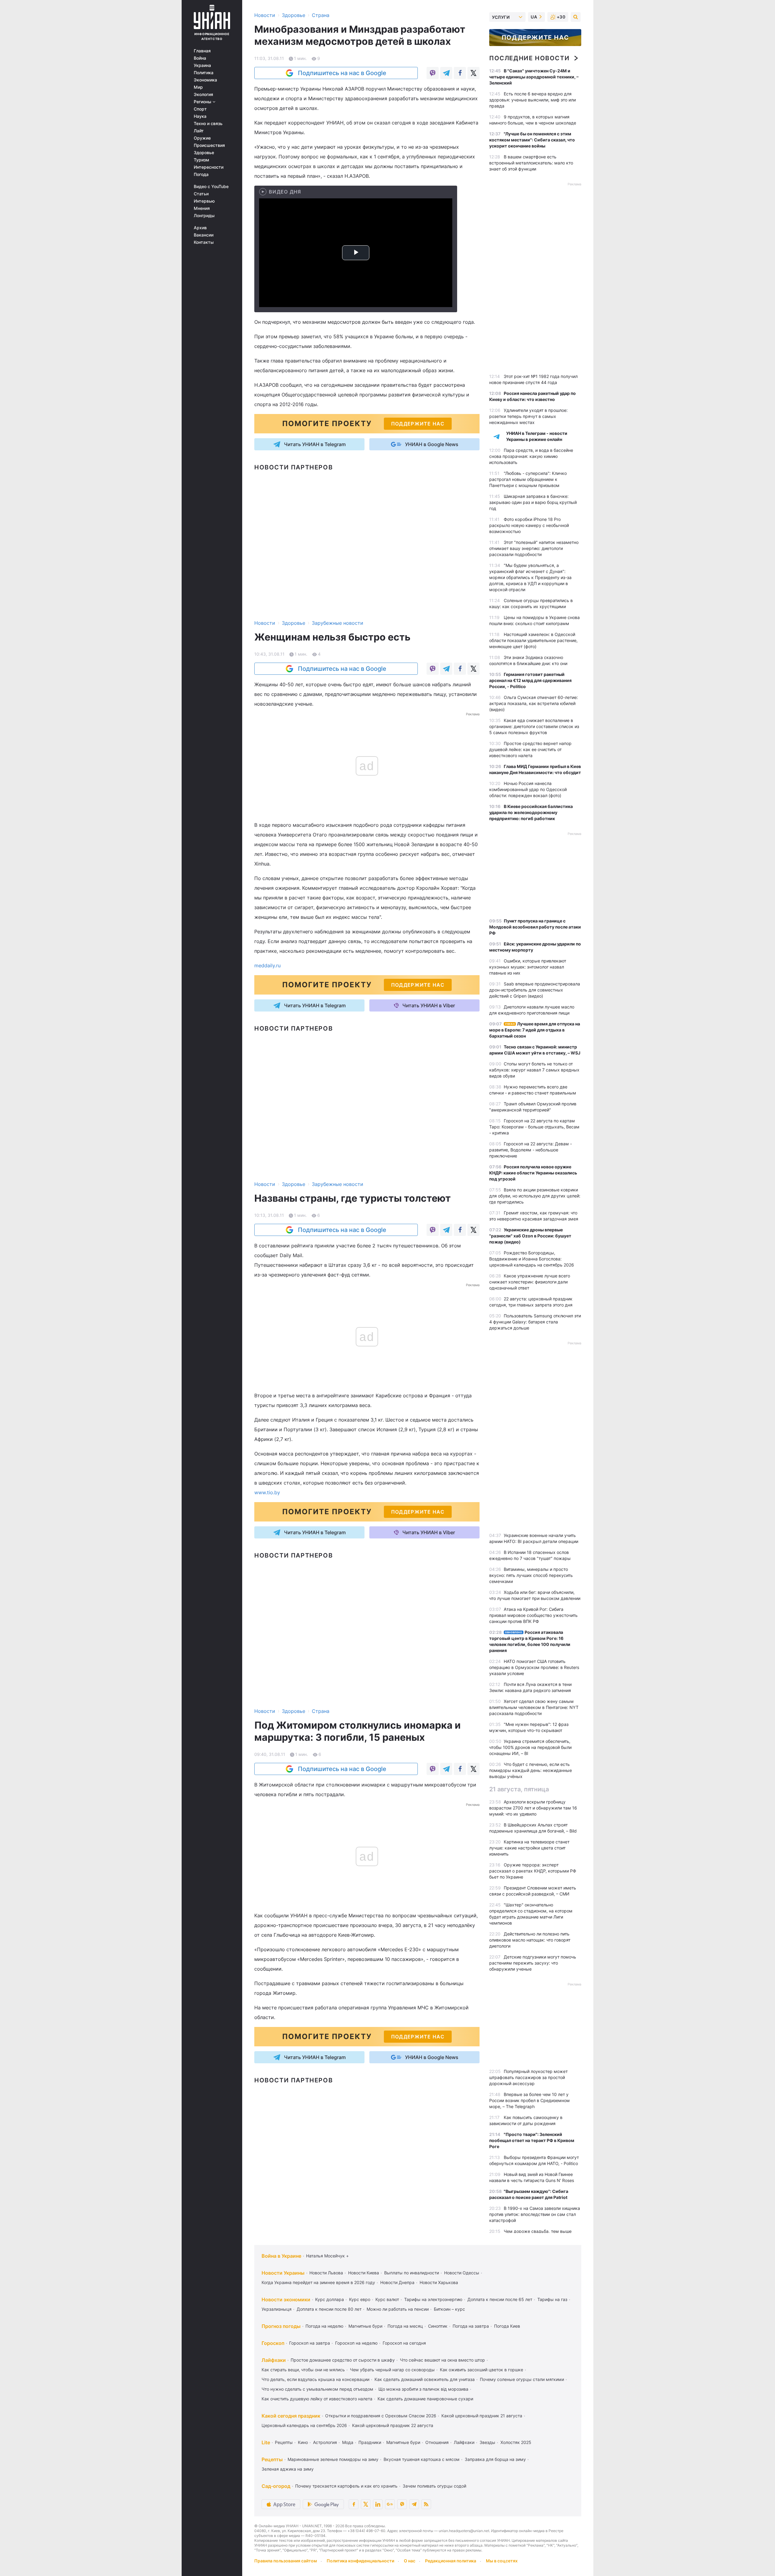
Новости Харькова (439, 2282)
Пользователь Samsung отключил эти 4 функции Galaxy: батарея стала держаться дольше (535, 1322)
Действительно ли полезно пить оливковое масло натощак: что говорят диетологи (530, 1940)
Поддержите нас (535, 38)
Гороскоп (273, 2343)
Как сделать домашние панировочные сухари (425, 2399)
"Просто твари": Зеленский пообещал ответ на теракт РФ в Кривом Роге (532, 2140)
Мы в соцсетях (502, 2561)
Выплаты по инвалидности (412, 2273)
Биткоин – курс (449, 2309)
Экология (203, 94)
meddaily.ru (267, 965)
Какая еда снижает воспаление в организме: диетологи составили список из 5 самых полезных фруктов (534, 726)
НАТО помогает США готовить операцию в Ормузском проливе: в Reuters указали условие (534, 1667)
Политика (204, 73)
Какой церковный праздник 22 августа (393, 2425)
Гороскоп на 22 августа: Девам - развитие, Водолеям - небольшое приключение (531, 1150)
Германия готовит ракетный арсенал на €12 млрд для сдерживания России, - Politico (530, 680)
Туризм (201, 160)
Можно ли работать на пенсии (398, 2309)
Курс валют (387, 2299)
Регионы (203, 102)
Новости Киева (364, 2273)
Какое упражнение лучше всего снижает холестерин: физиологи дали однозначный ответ (530, 1282)
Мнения (202, 208)
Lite (266, 2442)
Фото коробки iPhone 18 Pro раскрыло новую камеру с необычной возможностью (529, 525)
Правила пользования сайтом (286, 2561)
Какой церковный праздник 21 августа (482, 2416)
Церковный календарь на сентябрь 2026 (304, 2425)
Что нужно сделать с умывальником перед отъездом (317, 2389)
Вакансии (204, 235)
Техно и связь (208, 124)
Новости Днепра (397, 2282)
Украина (202, 65)
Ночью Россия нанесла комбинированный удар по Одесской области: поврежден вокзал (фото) (528, 789)
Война (200, 58)
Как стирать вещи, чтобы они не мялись (303, 2370)
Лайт (199, 131)
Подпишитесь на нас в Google (342, 73)
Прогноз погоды (281, 2326)
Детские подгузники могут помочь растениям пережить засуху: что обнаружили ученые (533, 1963)
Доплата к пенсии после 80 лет (329, 2309)
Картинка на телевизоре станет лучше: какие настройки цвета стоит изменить (529, 1848)
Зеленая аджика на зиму (288, 2469)
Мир (198, 87)
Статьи (201, 194)
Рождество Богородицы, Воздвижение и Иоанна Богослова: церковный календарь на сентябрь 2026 (532, 1259)
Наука (200, 116)
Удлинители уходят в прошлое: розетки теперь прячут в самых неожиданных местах (528, 416)
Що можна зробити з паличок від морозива (423, 2389)
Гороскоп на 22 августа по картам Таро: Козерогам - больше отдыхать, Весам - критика (534, 1127)
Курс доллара (330, 2299)
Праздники (370, 2442)
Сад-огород (276, 2486)
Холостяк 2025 (516, 2442)
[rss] (426, 2504)
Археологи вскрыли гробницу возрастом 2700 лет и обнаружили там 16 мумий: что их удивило (533, 1808)
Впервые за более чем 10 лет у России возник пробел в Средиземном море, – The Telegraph (529, 2100)
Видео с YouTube (211, 187)
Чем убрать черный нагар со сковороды (392, 2370)
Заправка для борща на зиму (495, 2459)
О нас (410, 2561)
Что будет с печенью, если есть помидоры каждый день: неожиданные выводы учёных (531, 1770)
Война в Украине (281, 2256)
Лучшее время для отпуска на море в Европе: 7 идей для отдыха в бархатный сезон (535, 1030)
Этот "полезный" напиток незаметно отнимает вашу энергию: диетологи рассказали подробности (534, 548)
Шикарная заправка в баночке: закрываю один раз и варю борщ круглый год (533, 502)
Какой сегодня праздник (291, 2416)
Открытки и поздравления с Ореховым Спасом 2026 (381, 2416)
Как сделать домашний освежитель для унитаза (425, 2379)
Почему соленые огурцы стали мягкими (522, 2379)
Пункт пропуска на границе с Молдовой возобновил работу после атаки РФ (535, 927)
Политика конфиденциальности (360, 2561)
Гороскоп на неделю (356, 2343)
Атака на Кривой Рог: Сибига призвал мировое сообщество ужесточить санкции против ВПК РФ (533, 1615)
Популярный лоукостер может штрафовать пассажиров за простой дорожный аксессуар (528, 2077)
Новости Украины (283, 2273)
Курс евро (360, 2299)
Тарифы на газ (552, 2299)
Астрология (325, 2442)
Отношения (437, 2442)
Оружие (202, 138)
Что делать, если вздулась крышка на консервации (315, 2379)
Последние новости (529, 58)
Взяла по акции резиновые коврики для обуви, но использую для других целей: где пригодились (535, 1196)
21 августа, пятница (519, 1789)
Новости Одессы (462, 2273)
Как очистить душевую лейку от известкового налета (317, 2399)
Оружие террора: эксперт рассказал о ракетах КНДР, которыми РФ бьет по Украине (533, 1871)
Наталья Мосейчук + (327, 2256)
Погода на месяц (405, 2326)
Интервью (204, 201)
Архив (200, 228)
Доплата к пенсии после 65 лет (500, 2299)
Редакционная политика (451, 2561)
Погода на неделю (324, 2326)
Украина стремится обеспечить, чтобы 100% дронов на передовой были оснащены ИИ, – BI (530, 1747)
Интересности (209, 167)
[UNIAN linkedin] (378, 2504)
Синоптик (438, 2326)
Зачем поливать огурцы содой (434, 2486)
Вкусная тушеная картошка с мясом (422, 2459)
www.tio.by (267, 1492)
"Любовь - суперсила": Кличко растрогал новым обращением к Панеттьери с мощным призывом (528, 479)
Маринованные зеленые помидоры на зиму (333, 2459)
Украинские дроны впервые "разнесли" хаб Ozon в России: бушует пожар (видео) (530, 1236)
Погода (201, 174)
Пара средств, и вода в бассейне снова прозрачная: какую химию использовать (531, 456)
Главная (202, 51)
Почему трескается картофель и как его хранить (346, 2486)
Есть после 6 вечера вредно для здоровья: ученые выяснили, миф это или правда (533, 100)
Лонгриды (204, 216)
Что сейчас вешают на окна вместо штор (442, 2360)
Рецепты (284, 2442)
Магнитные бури (365, 2326)
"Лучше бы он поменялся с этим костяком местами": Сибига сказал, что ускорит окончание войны (532, 140)
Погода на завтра (471, 2326)
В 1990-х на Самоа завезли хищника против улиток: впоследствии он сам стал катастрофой (535, 2214)
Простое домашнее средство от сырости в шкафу (343, 2360)
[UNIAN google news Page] (390, 2504)
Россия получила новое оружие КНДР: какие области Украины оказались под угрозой (533, 1173)
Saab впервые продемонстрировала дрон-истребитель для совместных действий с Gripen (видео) (535, 990)
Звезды (487, 2442)
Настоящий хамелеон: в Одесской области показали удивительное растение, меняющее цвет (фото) (533, 640)
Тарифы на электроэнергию (433, 2299)
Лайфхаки (274, 2360)
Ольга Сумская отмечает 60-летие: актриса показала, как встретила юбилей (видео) (534, 703)
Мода (348, 2442)
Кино (303, 2442)
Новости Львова (326, 2273)
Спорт (200, 109)
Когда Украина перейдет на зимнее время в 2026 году (318, 2282)
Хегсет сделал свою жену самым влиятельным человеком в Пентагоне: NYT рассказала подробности (534, 1707)
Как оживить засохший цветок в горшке (481, 2370)
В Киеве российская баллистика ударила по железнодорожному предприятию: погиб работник (531, 812)
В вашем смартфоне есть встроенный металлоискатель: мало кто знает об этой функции (531, 163)
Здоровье (204, 153)
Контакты (204, 242)
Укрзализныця (277, 2309)
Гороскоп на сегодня (404, 2343)
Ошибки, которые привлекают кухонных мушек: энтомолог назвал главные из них (528, 967)
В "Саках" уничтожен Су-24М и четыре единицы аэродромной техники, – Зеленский (534, 77)
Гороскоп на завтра (310, 2343)
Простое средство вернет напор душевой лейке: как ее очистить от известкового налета (530, 749)
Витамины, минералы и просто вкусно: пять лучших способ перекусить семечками (531, 1575)
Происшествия (209, 145)
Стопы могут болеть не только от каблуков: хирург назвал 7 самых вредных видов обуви (534, 1070)
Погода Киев (507, 2326)
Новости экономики (286, 2300)
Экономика (205, 80)
